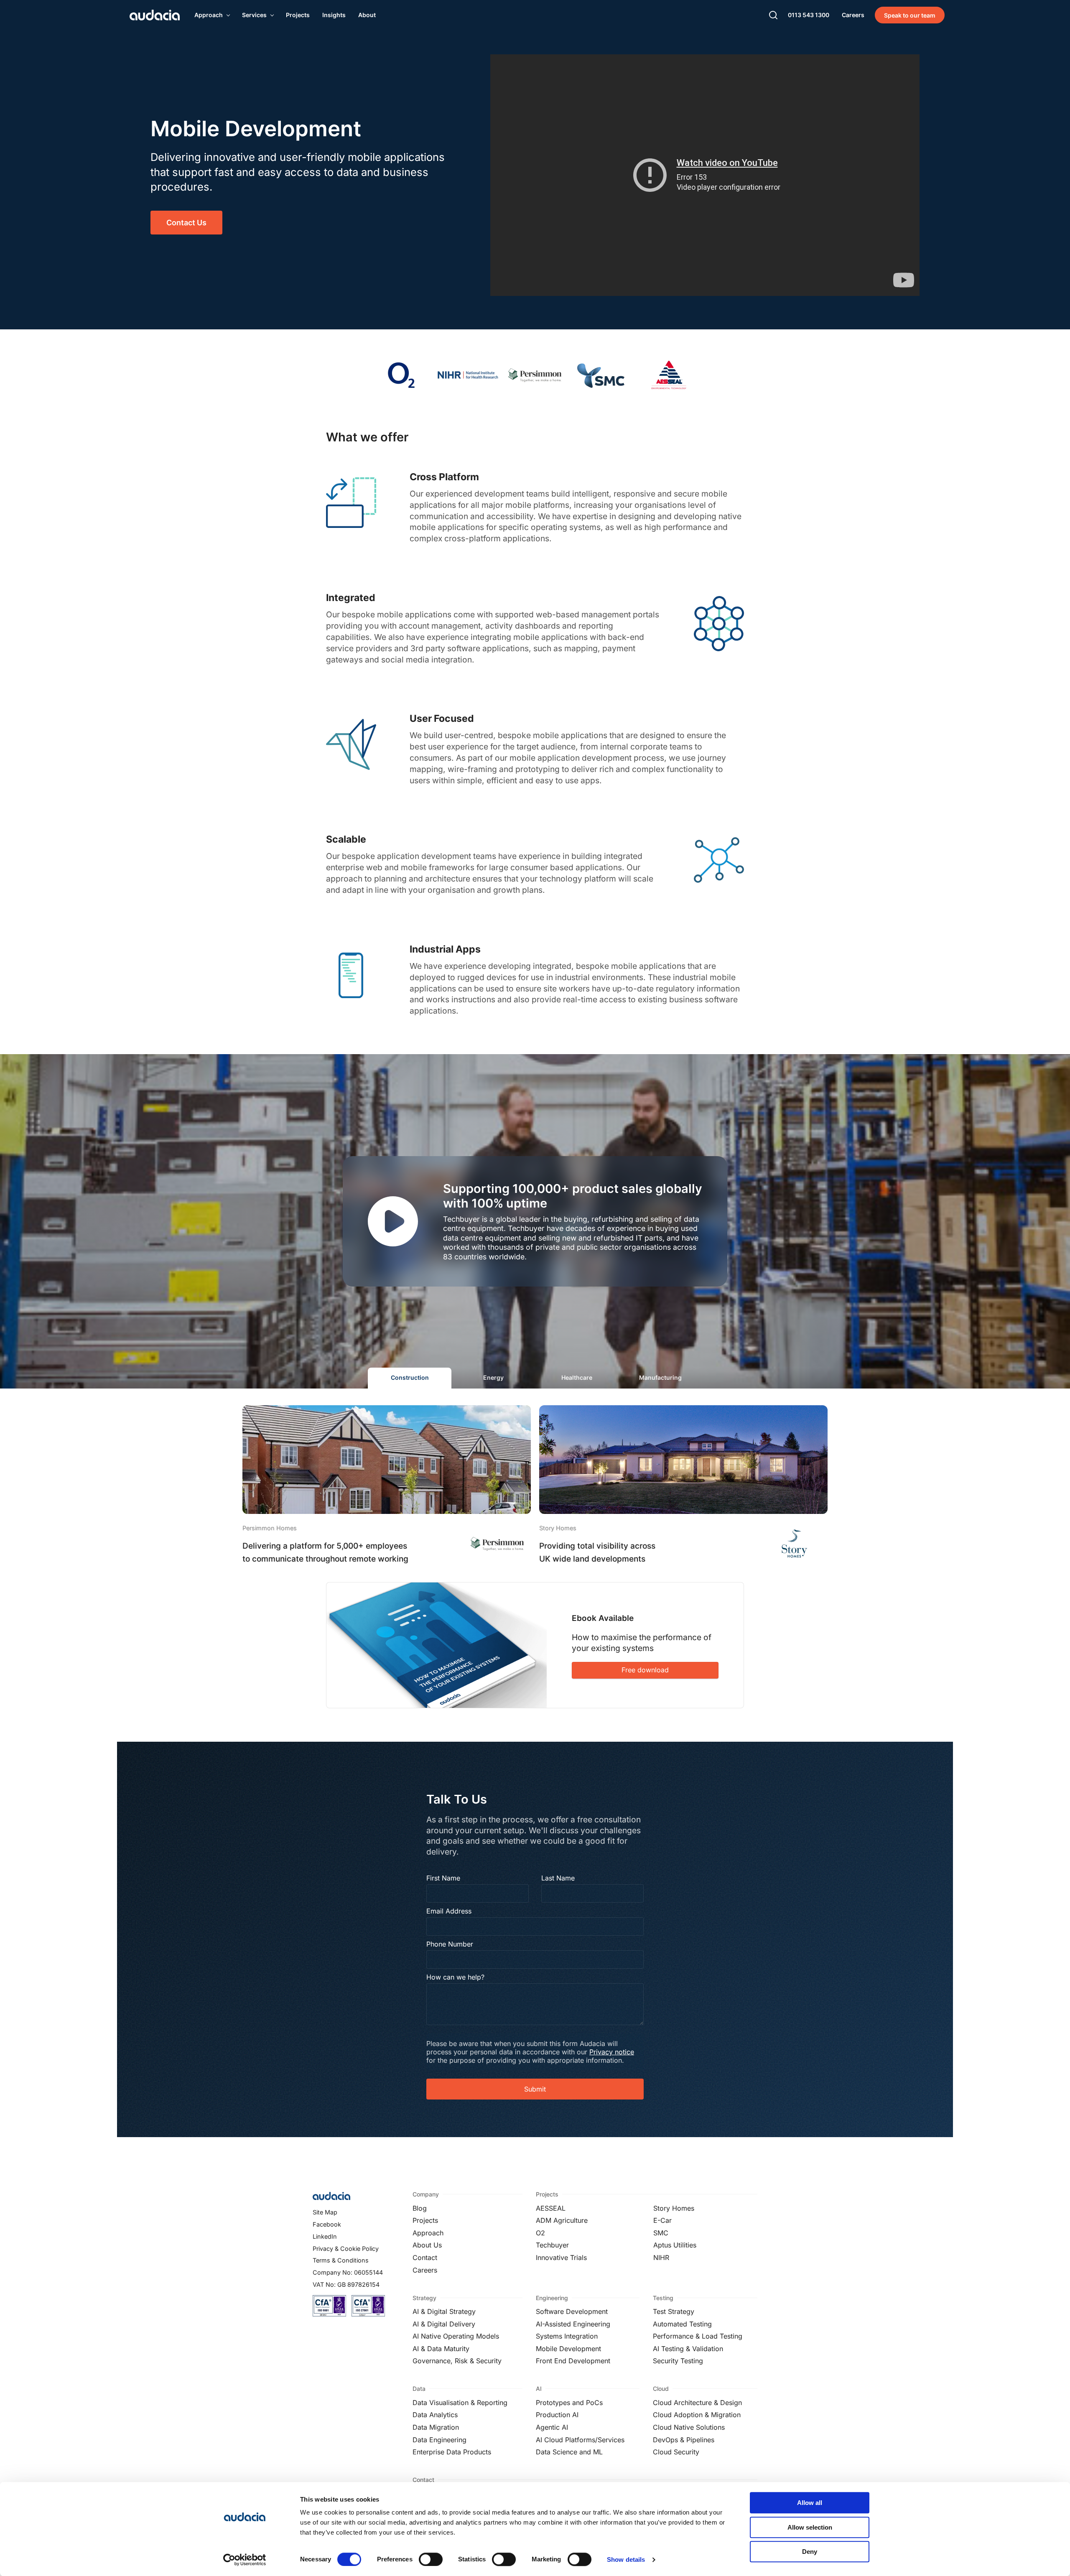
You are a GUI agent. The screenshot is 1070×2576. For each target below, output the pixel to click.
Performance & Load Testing (698, 2336)
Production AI (557, 2415)
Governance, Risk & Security (457, 2361)
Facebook (327, 2224)
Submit (535, 2089)
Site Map (325, 2212)
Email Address (449, 1911)
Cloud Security (676, 2452)
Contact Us (186, 223)
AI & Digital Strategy (444, 2311)
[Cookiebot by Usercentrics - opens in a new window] (245, 2560)
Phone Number (450, 1944)
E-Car (662, 2220)
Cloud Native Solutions (689, 2427)
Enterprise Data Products (452, 2452)
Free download (645, 1670)
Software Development (572, 2311)
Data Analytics (435, 2415)
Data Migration (436, 2427)
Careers (425, 2270)
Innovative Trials (561, 2258)
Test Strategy (674, 2311)
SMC (661, 2233)
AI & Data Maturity (441, 2349)
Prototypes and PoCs (569, 2403)
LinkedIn (325, 2236)
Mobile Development (568, 2349)
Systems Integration (567, 2336)
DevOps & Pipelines (684, 2440)
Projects (425, 2220)
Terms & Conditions (341, 2260)
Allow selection (810, 2527)
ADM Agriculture (562, 2220)
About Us (427, 2245)
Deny (810, 2552)
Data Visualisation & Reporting (460, 2403)
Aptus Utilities (675, 2245)
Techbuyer (552, 2245)
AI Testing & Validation (688, 2349)
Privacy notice (612, 2052)
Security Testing (678, 2361)
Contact (425, 2258)
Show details (626, 2559)
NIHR (661, 2258)
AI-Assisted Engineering (573, 2324)
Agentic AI (552, 2427)
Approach (428, 2233)
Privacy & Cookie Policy (346, 2249)
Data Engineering (439, 2440)
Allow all (810, 2503)
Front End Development (573, 2361)
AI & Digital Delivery (444, 2324)
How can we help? (455, 1977)
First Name (443, 1878)
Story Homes (674, 2208)
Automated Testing (682, 2324)
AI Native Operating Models (456, 2336)
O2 (540, 2233)
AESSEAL (551, 2208)
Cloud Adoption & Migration (697, 2415)
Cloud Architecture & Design (697, 2403)
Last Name (558, 1878)
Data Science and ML (569, 2452)
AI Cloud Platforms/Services (580, 2440)
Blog (420, 2208)
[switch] (431, 2559)
